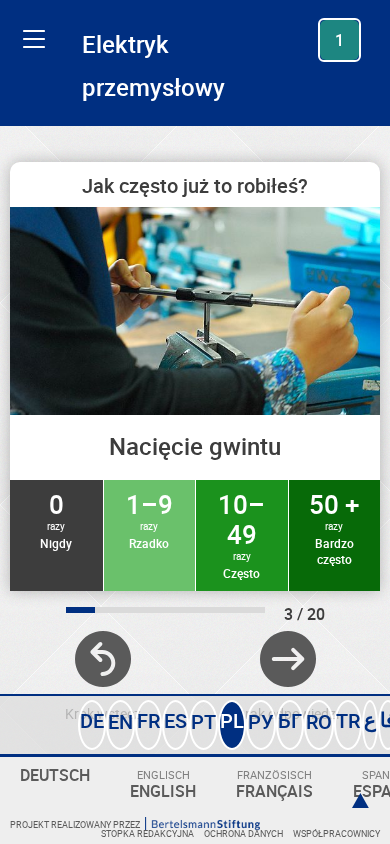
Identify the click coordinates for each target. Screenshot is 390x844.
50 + (334, 527)
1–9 (149, 519)
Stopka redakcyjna (147, 833)
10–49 (241, 534)
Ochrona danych (243, 833)
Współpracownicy (336, 833)
